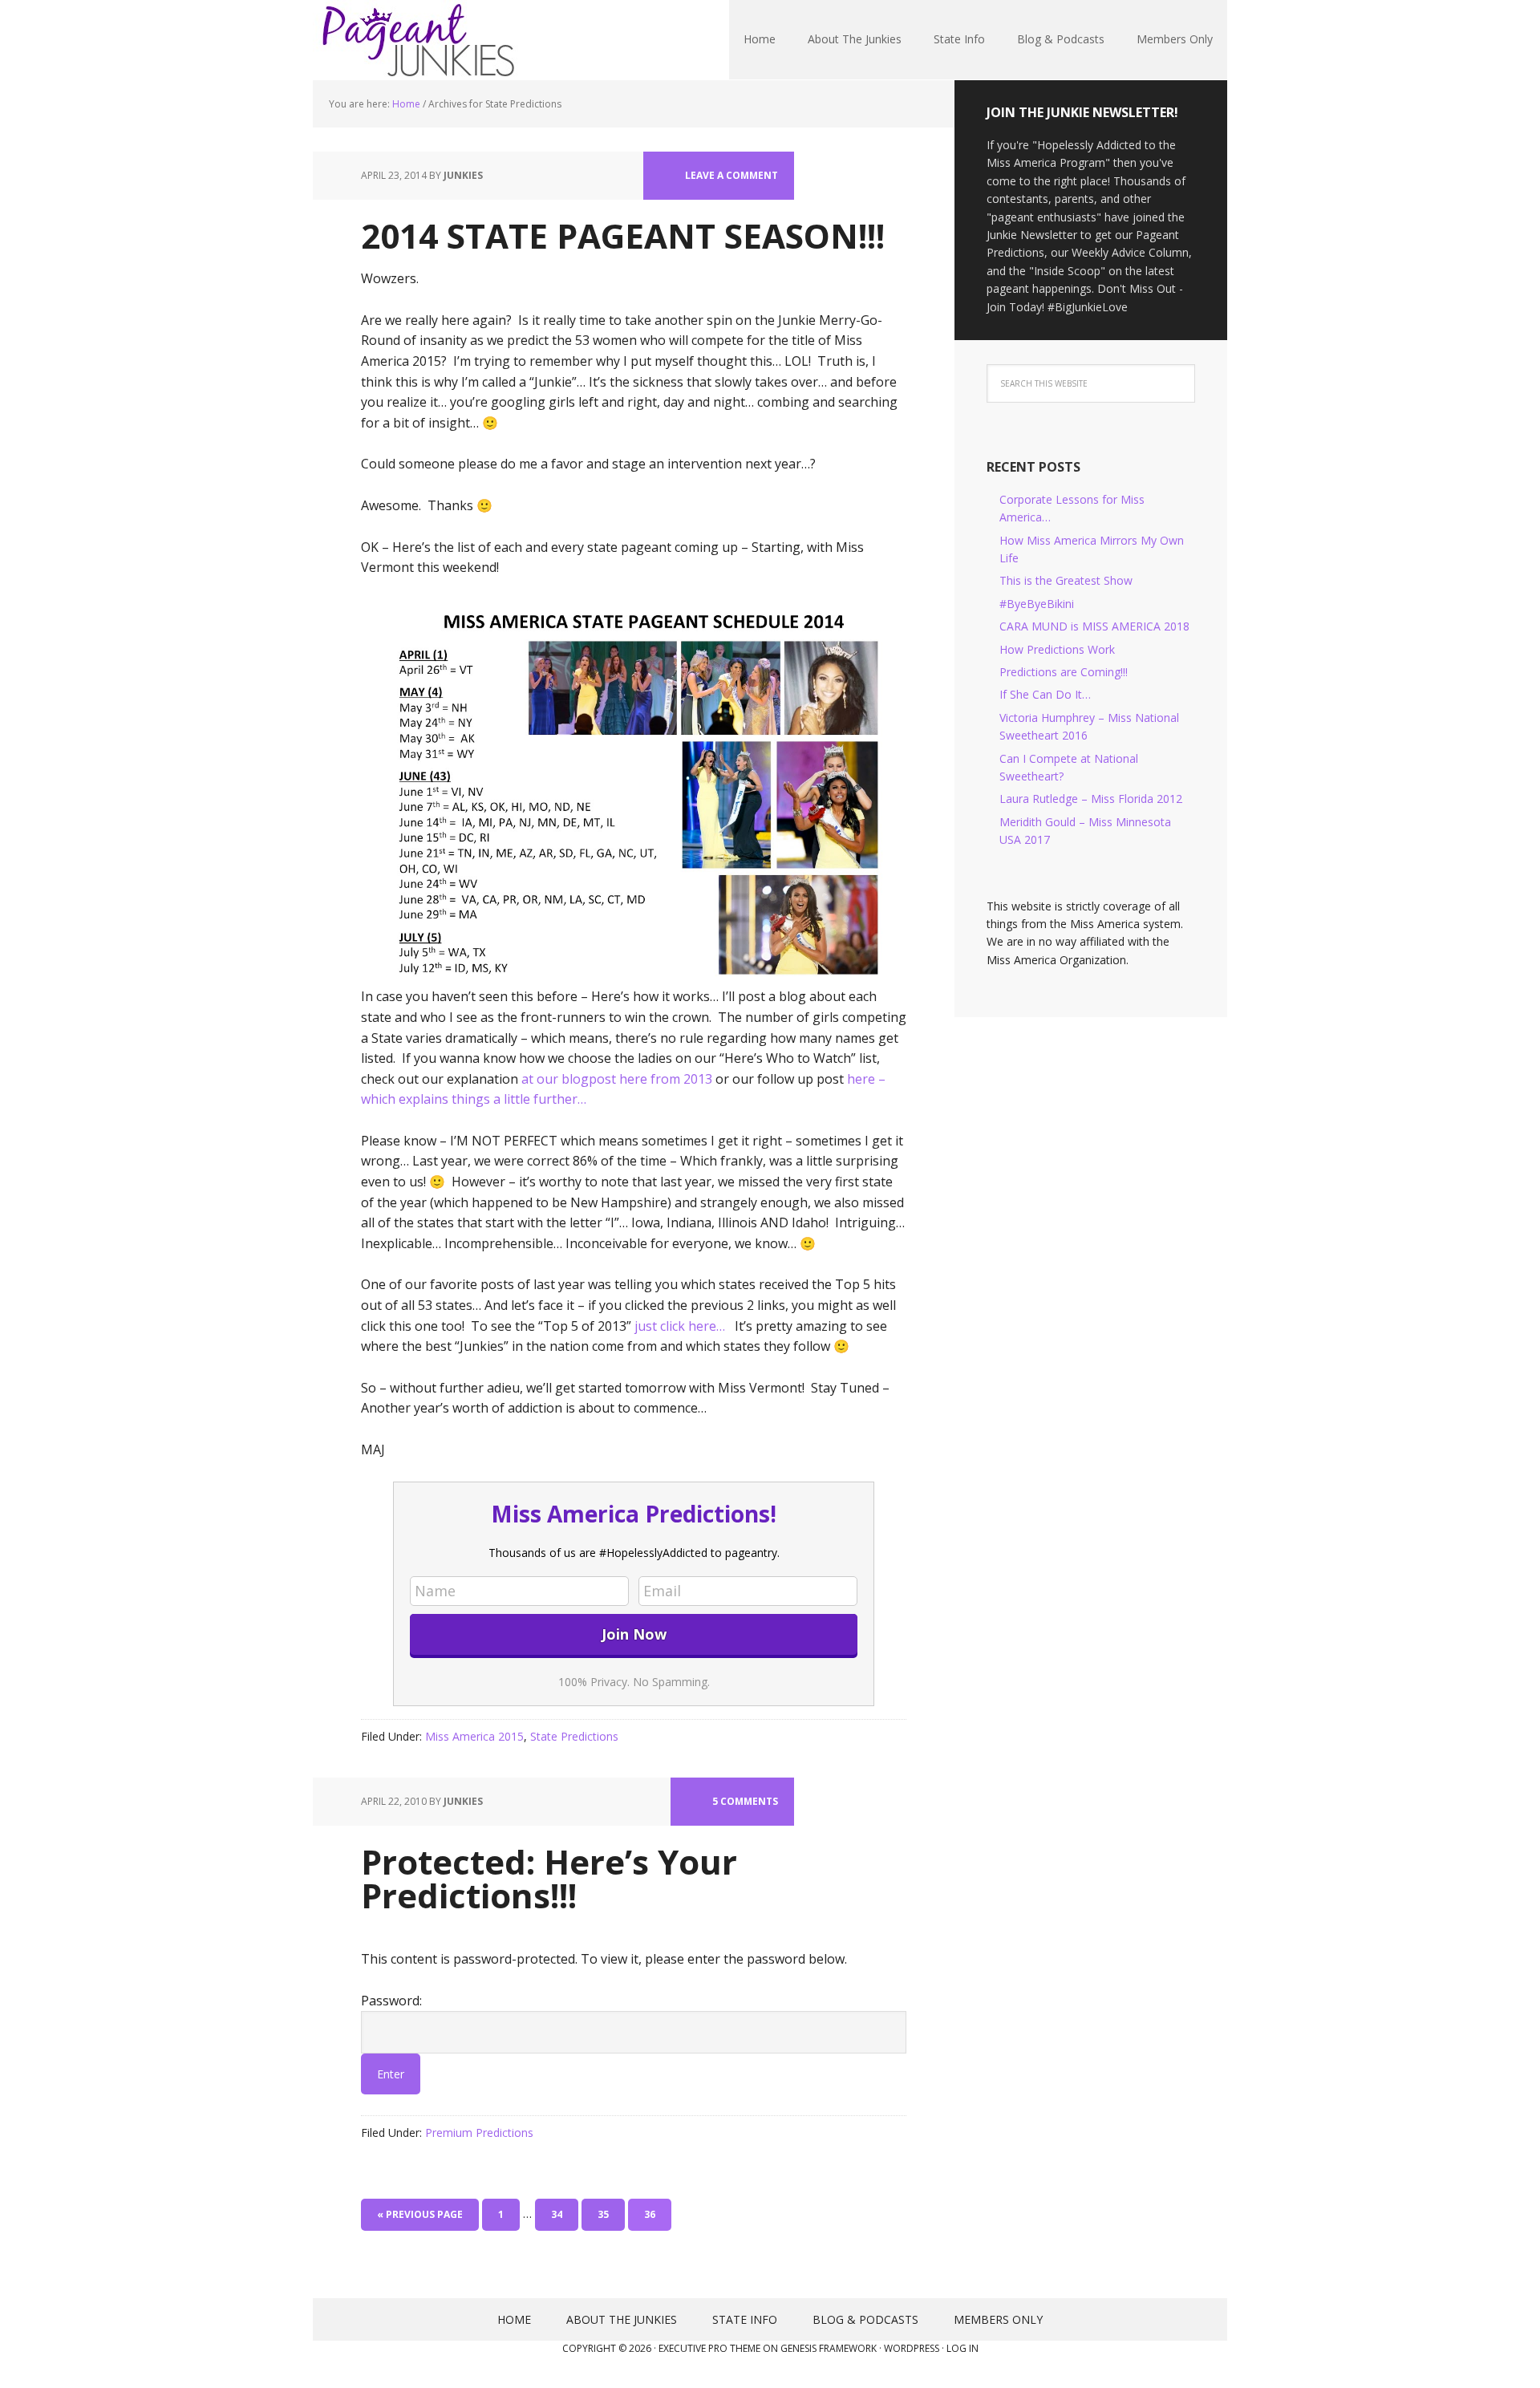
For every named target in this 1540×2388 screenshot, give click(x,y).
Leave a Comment (731, 175)
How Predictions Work (1057, 649)
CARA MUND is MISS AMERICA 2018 (1094, 626)
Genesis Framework (829, 2348)
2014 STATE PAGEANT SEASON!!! (623, 235)
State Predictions (574, 1736)
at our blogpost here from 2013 (617, 1079)
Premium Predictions (479, 2133)
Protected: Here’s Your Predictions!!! (549, 1878)
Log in (962, 2348)
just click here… (685, 1326)
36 (650, 2214)
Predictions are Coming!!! (1064, 672)
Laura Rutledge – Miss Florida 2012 (1091, 799)
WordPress (912, 2348)
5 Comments (745, 1801)
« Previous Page (420, 2214)
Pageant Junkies (417, 40)
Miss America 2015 (474, 1736)
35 (603, 2214)
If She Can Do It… (1045, 694)
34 (557, 2214)
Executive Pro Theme (709, 2348)
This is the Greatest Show (1066, 580)
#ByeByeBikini (1037, 604)
